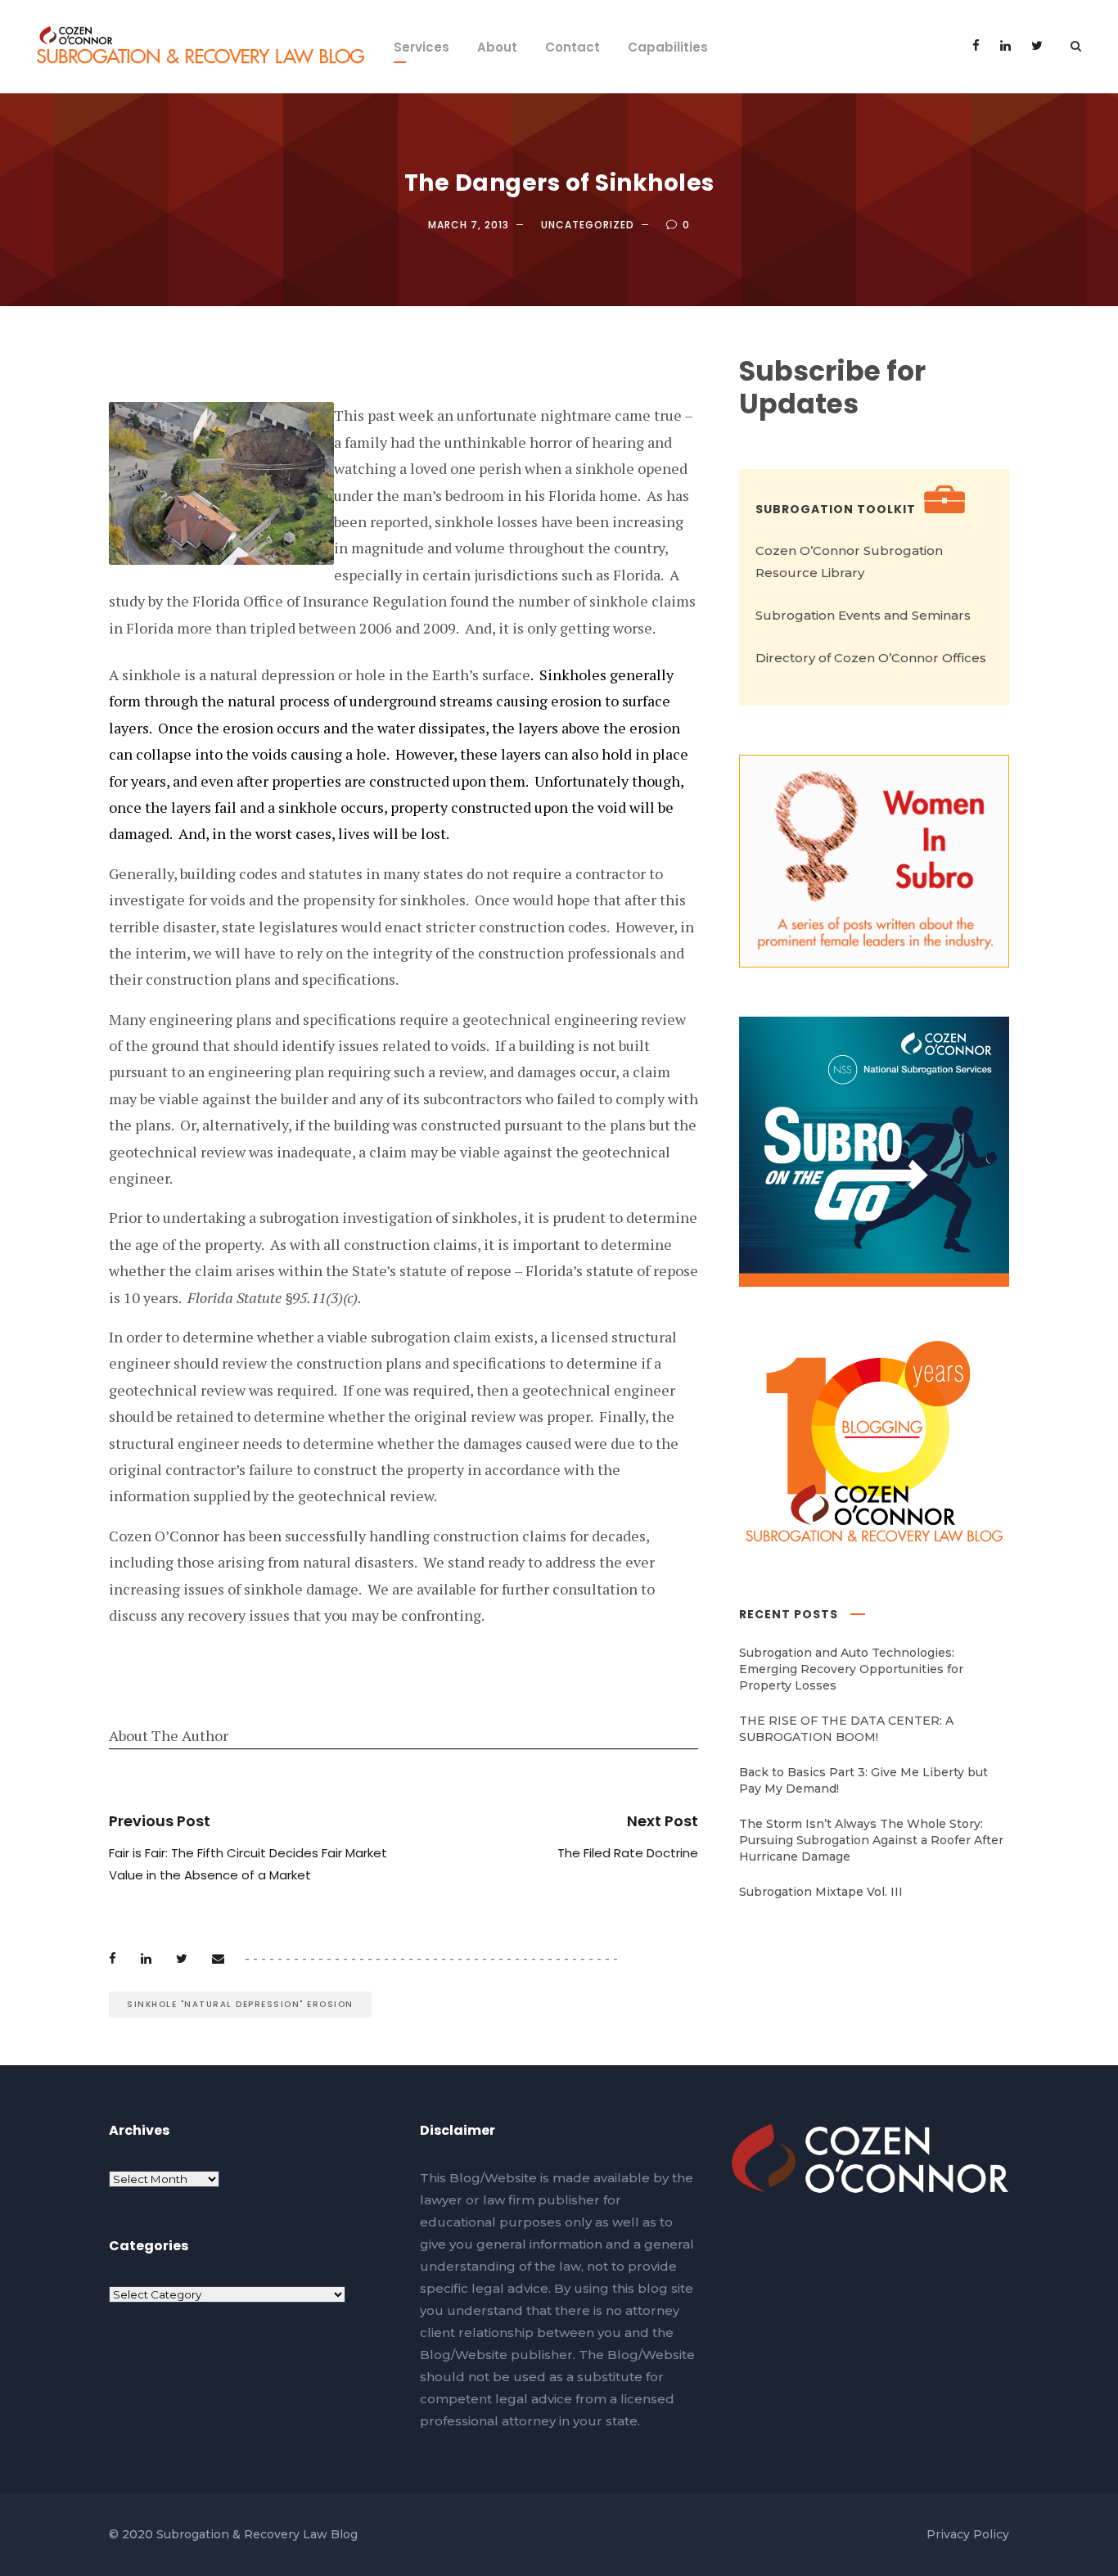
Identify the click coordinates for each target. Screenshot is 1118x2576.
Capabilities (668, 47)
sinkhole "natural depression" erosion (240, 2004)
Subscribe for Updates (832, 388)
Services (422, 47)
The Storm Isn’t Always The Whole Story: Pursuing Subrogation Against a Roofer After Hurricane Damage (871, 1840)
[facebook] (976, 45)
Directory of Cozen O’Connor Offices (871, 658)
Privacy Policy (968, 2534)
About (497, 47)
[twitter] (1037, 45)
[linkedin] (1005, 45)
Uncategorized (588, 225)
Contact (573, 47)
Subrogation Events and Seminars (863, 615)
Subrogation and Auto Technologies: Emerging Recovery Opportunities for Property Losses (851, 1669)
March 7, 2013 (469, 225)
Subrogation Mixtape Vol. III (821, 1892)
